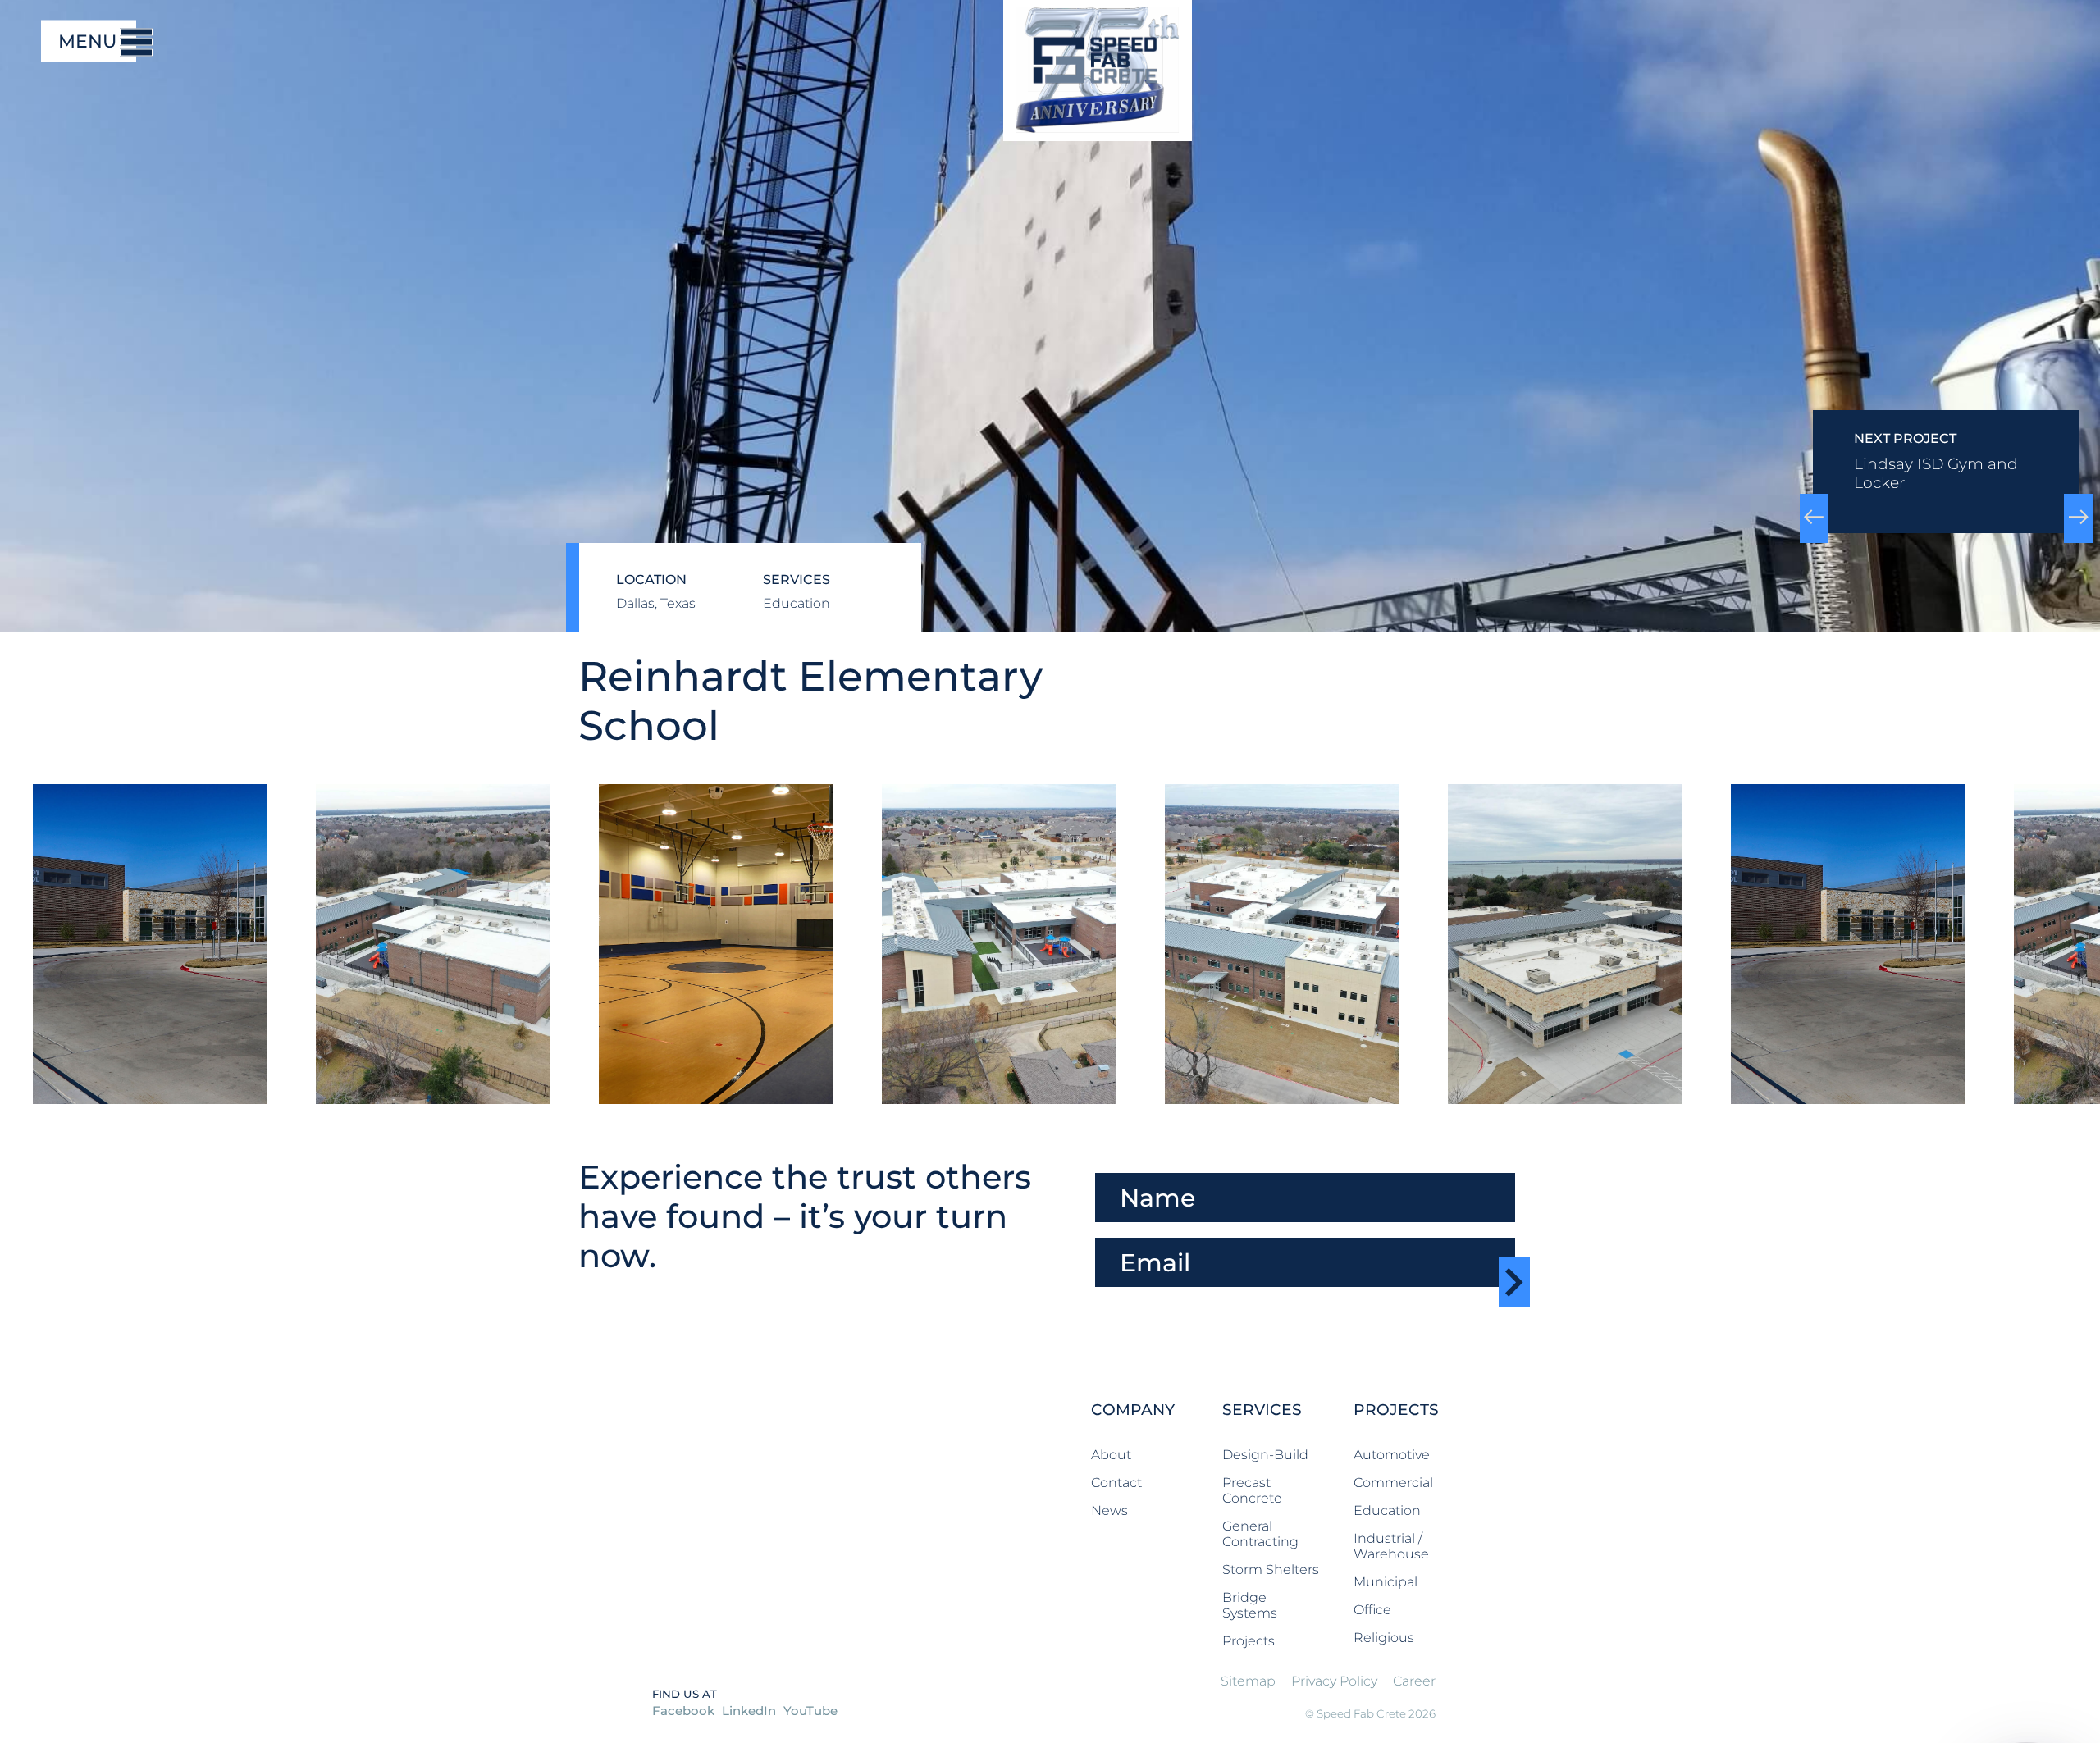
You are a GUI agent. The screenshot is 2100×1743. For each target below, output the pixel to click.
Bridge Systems (1250, 1605)
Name (1119, 1165)
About (1111, 1455)
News (1109, 1510)
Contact (1116, 1483)
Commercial (1393, 1483)
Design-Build (1265, 1455)
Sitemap (1248, 1681)
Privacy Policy (1334, 1681)
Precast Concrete (1252, 1490)
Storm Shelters (1271, 1570)
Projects (1249, 1641)
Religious (1384, 1638)
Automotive (1392, 1455)
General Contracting (1260, 1534)
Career (1414, 1681)
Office (1372, 1610)
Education (1387, 1510)
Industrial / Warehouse (1391, 1546)
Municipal (1386, 1582)
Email (1114, 1230)
